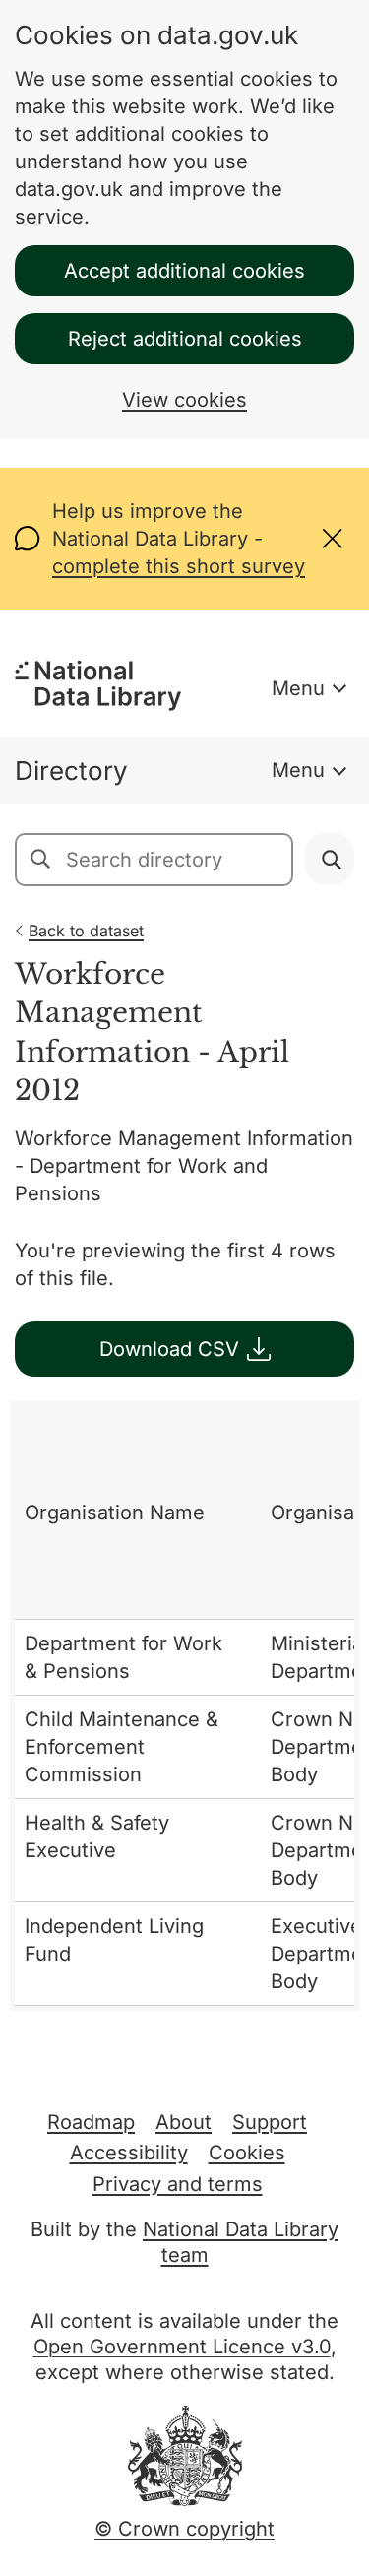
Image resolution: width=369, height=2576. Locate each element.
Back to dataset (86, 931)
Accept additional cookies (184, 271)
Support (270, 2122)
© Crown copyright (184, 2529)
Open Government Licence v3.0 (182, 2347)
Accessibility (129, 2153)
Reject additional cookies (185, 339)
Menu (298, 688)
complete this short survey (179, 566)
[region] (184, 1706)
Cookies (247, 2153)
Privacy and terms (178, 2184)
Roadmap (91, 2122)
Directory (71, 771)
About (184, 2122)
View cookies (184, 400)
